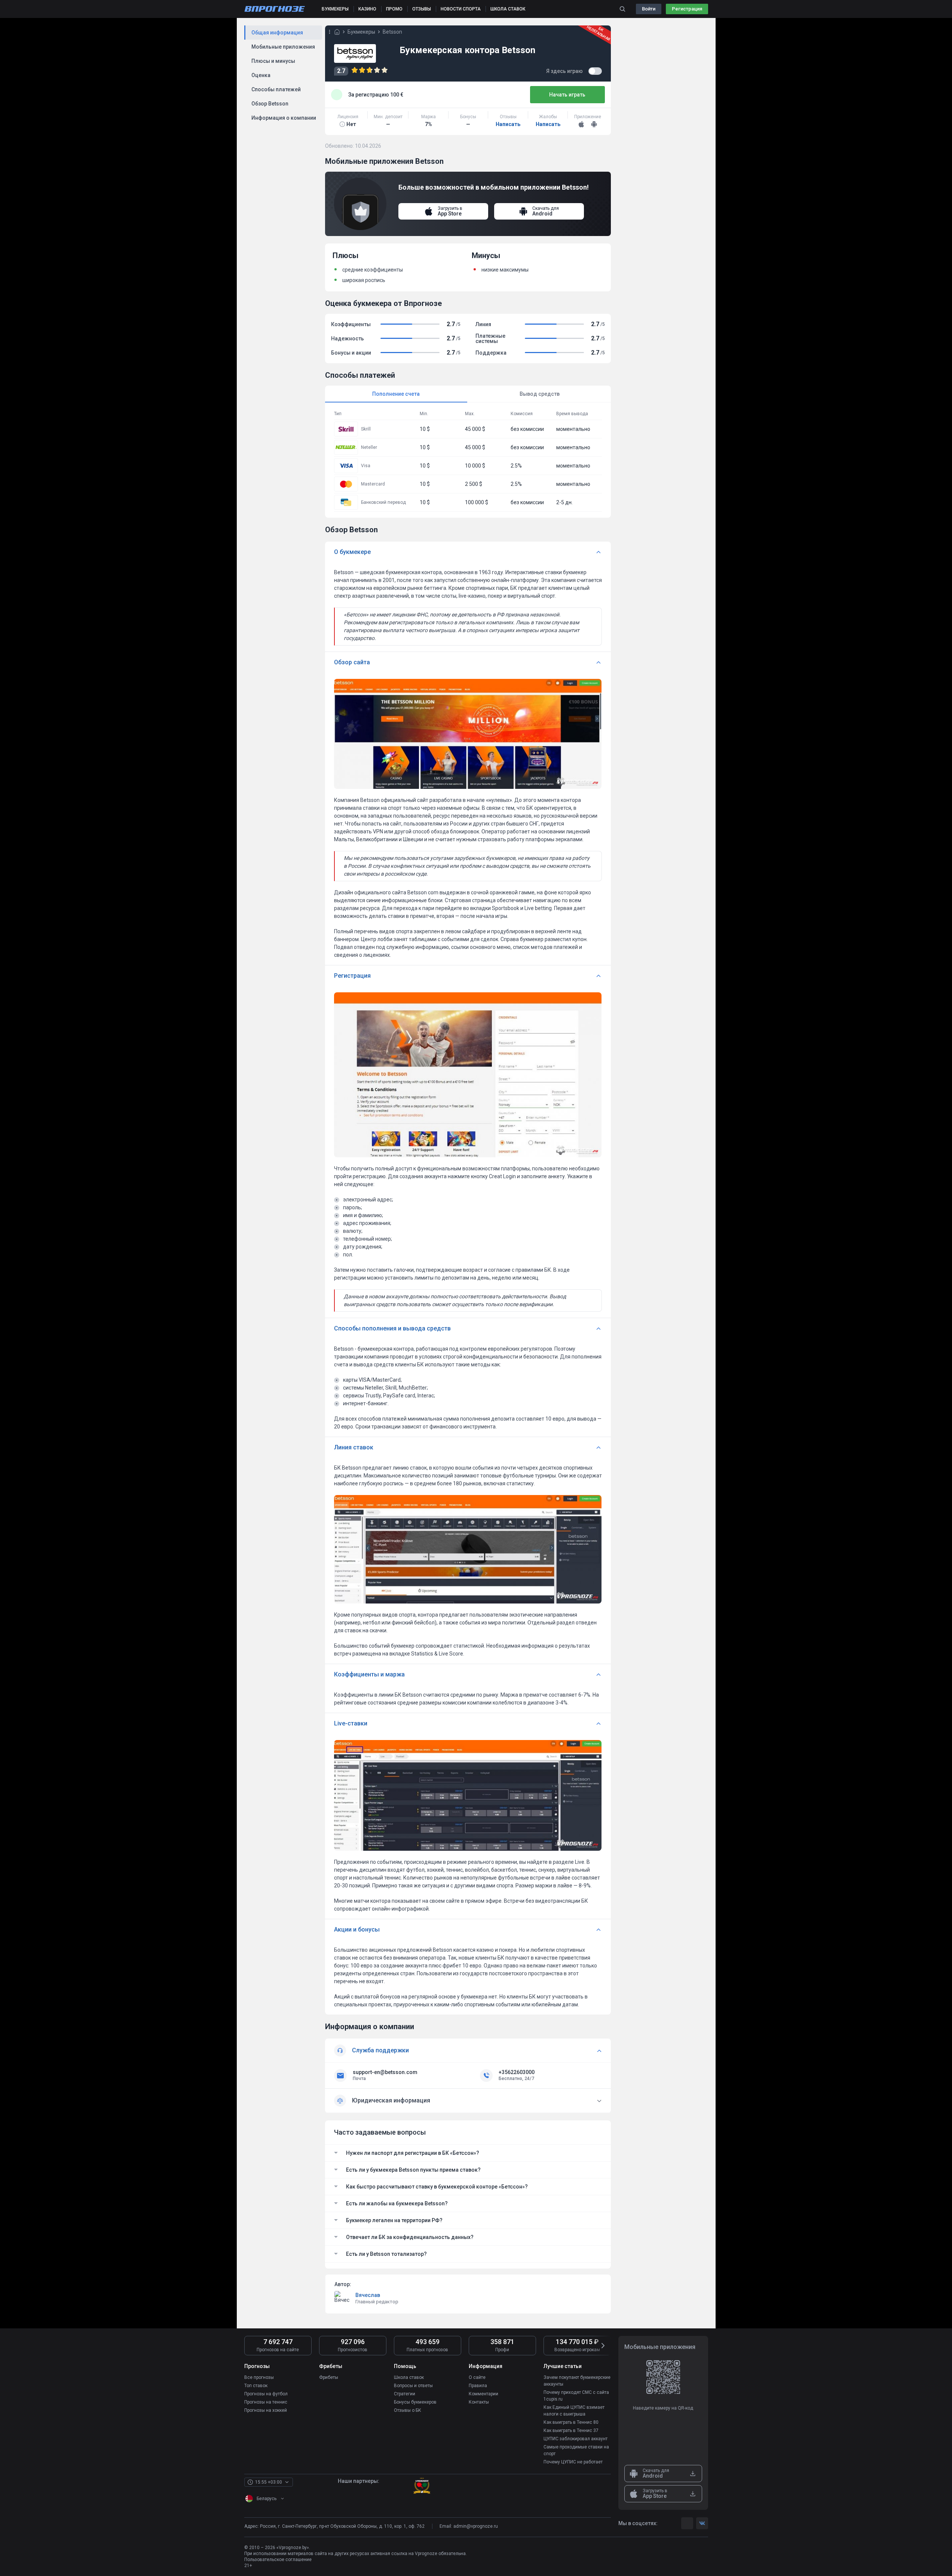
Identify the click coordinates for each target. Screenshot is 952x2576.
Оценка (261, 75)
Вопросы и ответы (413, 2386)
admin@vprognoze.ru (476, 2526)
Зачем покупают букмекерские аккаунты (577, 2381)
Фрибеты (329, 2377)
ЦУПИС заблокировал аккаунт (576, 2439)
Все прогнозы (259, 2377)
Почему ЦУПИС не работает (573, 2462)
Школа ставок (409, 2377)
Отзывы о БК (408, 2410)
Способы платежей (276, 89)
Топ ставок (256, 2386)
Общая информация (277, 33)
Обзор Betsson (270, 104)
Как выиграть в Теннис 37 (571, 2430)
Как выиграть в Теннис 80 (571, 2422)
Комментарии (483, 2394)
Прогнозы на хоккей (266, 2410)
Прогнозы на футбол (266, 2394)
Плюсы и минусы (273, 61)
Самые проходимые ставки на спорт (576, 2450)
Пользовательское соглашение (278, 2560)
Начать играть (567, 95)
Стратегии (405, 2394)
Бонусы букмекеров (415, 2402)
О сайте (477, 2377)
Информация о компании (284, 118)
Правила (478, 2386)
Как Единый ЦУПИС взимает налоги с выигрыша (574, 2411)
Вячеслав (368, 2295)
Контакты (479, 2402)
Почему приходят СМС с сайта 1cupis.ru (576, 2396)
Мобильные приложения (283, 47)
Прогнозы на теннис (266, 2402)
